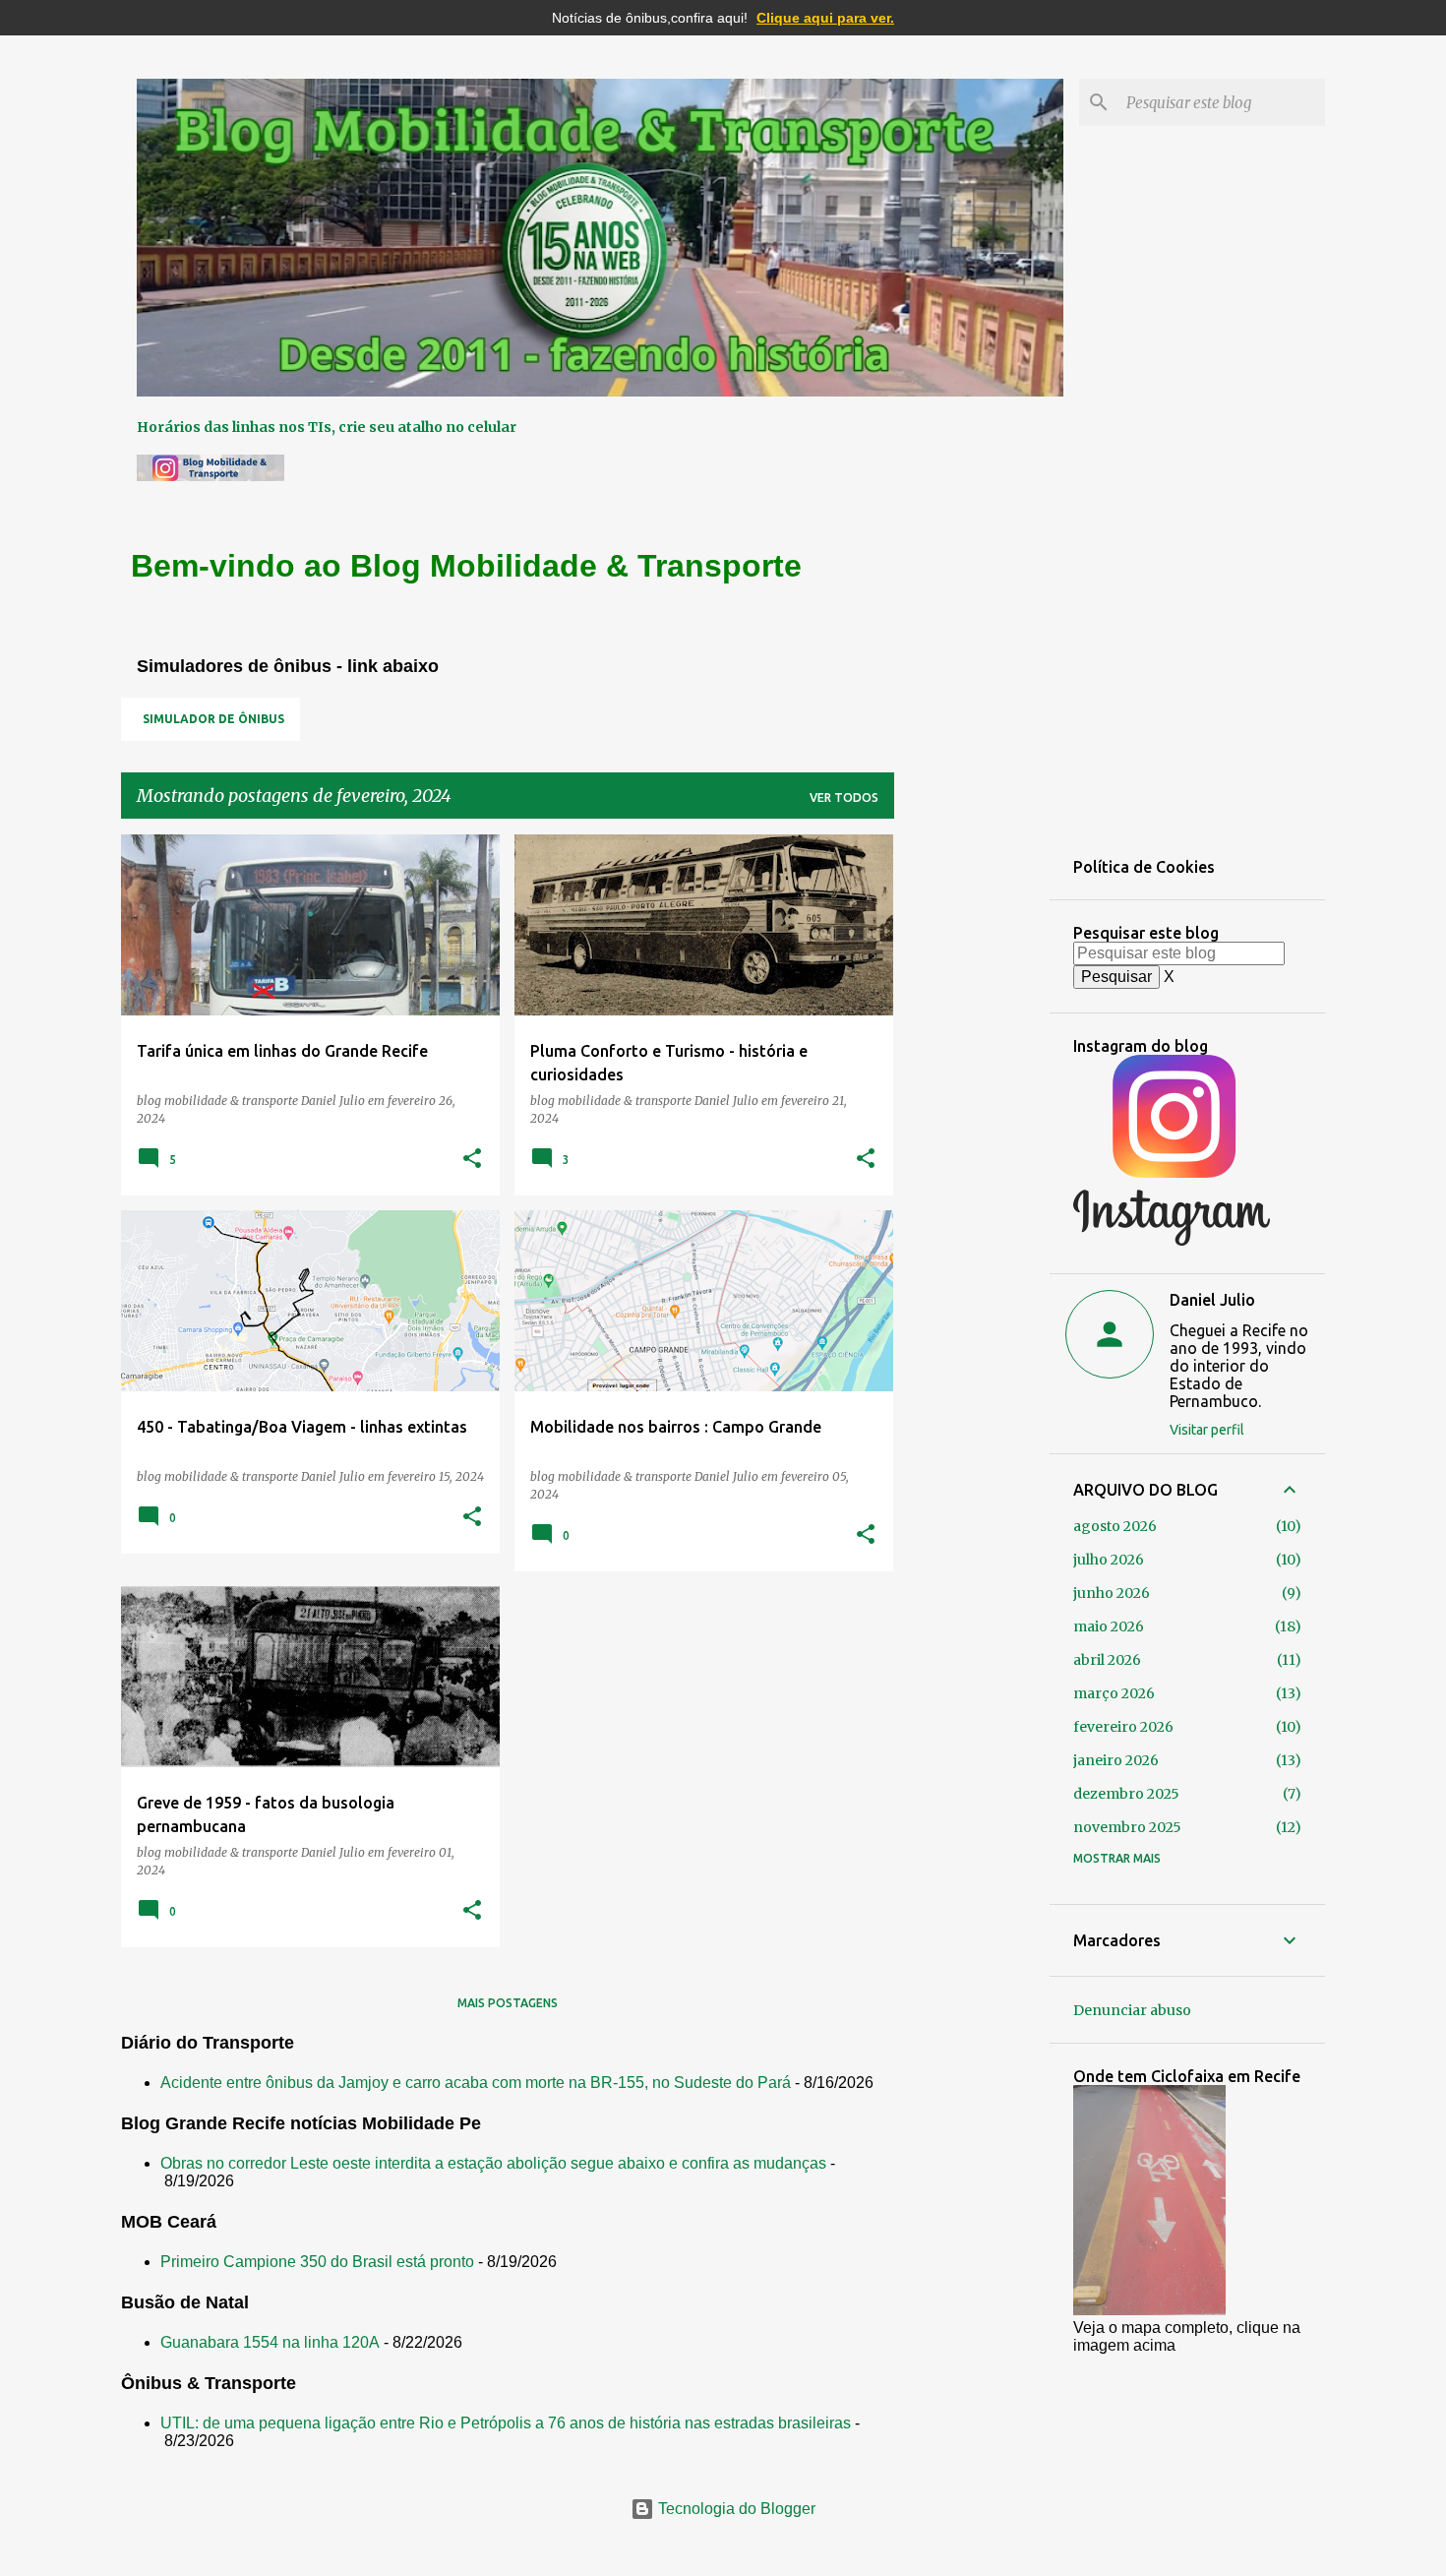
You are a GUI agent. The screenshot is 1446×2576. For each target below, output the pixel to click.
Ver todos (844, 797)
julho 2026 (1109, 1560)
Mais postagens (508, 2003)
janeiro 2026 (1116, 1760)
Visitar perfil (1207, 1430)
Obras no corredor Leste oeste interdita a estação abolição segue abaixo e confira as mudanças (493, 2163)
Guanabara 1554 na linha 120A (270, 2342)
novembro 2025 (1127, 1827)
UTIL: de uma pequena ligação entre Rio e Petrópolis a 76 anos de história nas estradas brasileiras (506, 2423)
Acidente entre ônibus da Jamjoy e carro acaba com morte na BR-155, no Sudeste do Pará (476, 2083)
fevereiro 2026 (1123, 1727)
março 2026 (1114, 1693)
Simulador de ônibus (213, 719)
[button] (472, 1159)
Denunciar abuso (1132, 2010)
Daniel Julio (1212, 1300)
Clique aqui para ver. (825, 18)
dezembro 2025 (1126, 1794)
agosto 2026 (1115, 1526)
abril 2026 (1107, 1660)
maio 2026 (1109, 1626)
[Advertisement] (972, 1130)
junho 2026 (1112, 1593)
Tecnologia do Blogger (735, 2509)
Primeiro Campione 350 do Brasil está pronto (317, 2262)
